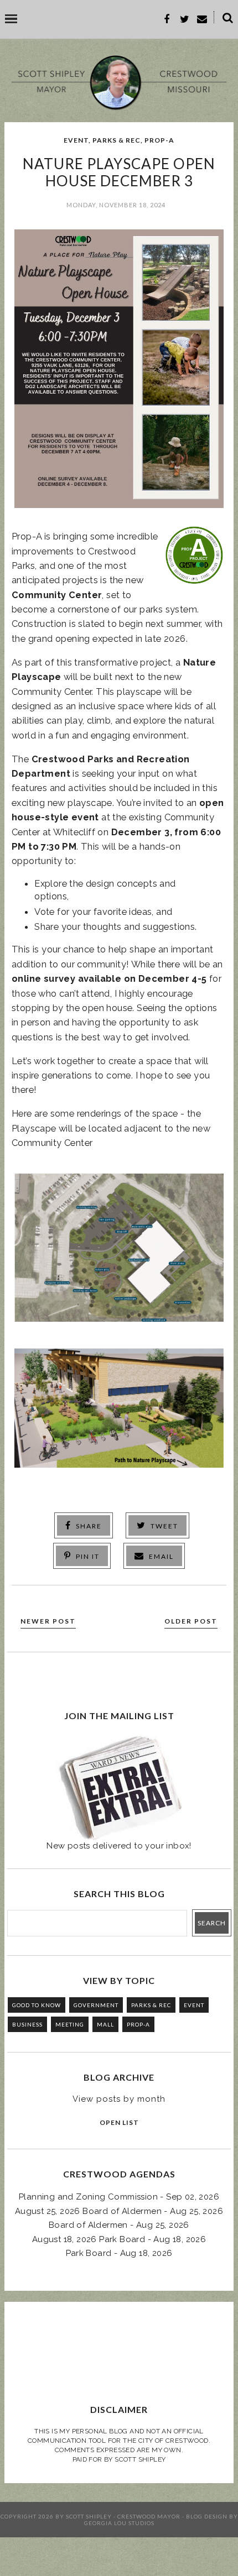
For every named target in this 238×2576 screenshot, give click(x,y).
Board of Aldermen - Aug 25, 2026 (119, 2225)
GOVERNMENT (96, 2005)
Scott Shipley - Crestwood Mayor (123, 2516)
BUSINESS (27, 2024)
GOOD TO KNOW (37, 2005)
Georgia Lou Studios (119, 2523)
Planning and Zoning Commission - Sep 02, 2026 (119, 2197)
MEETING (70, 2024)
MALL (105, 2024)
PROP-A (159, 140)
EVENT (76, 140)
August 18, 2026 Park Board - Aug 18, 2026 (119, 2239)
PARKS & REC (117, 140)
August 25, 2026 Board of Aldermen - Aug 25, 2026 (119, 2211)
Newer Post (48, 1621)
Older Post (191, 1621)
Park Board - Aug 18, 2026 (119, 2253)
